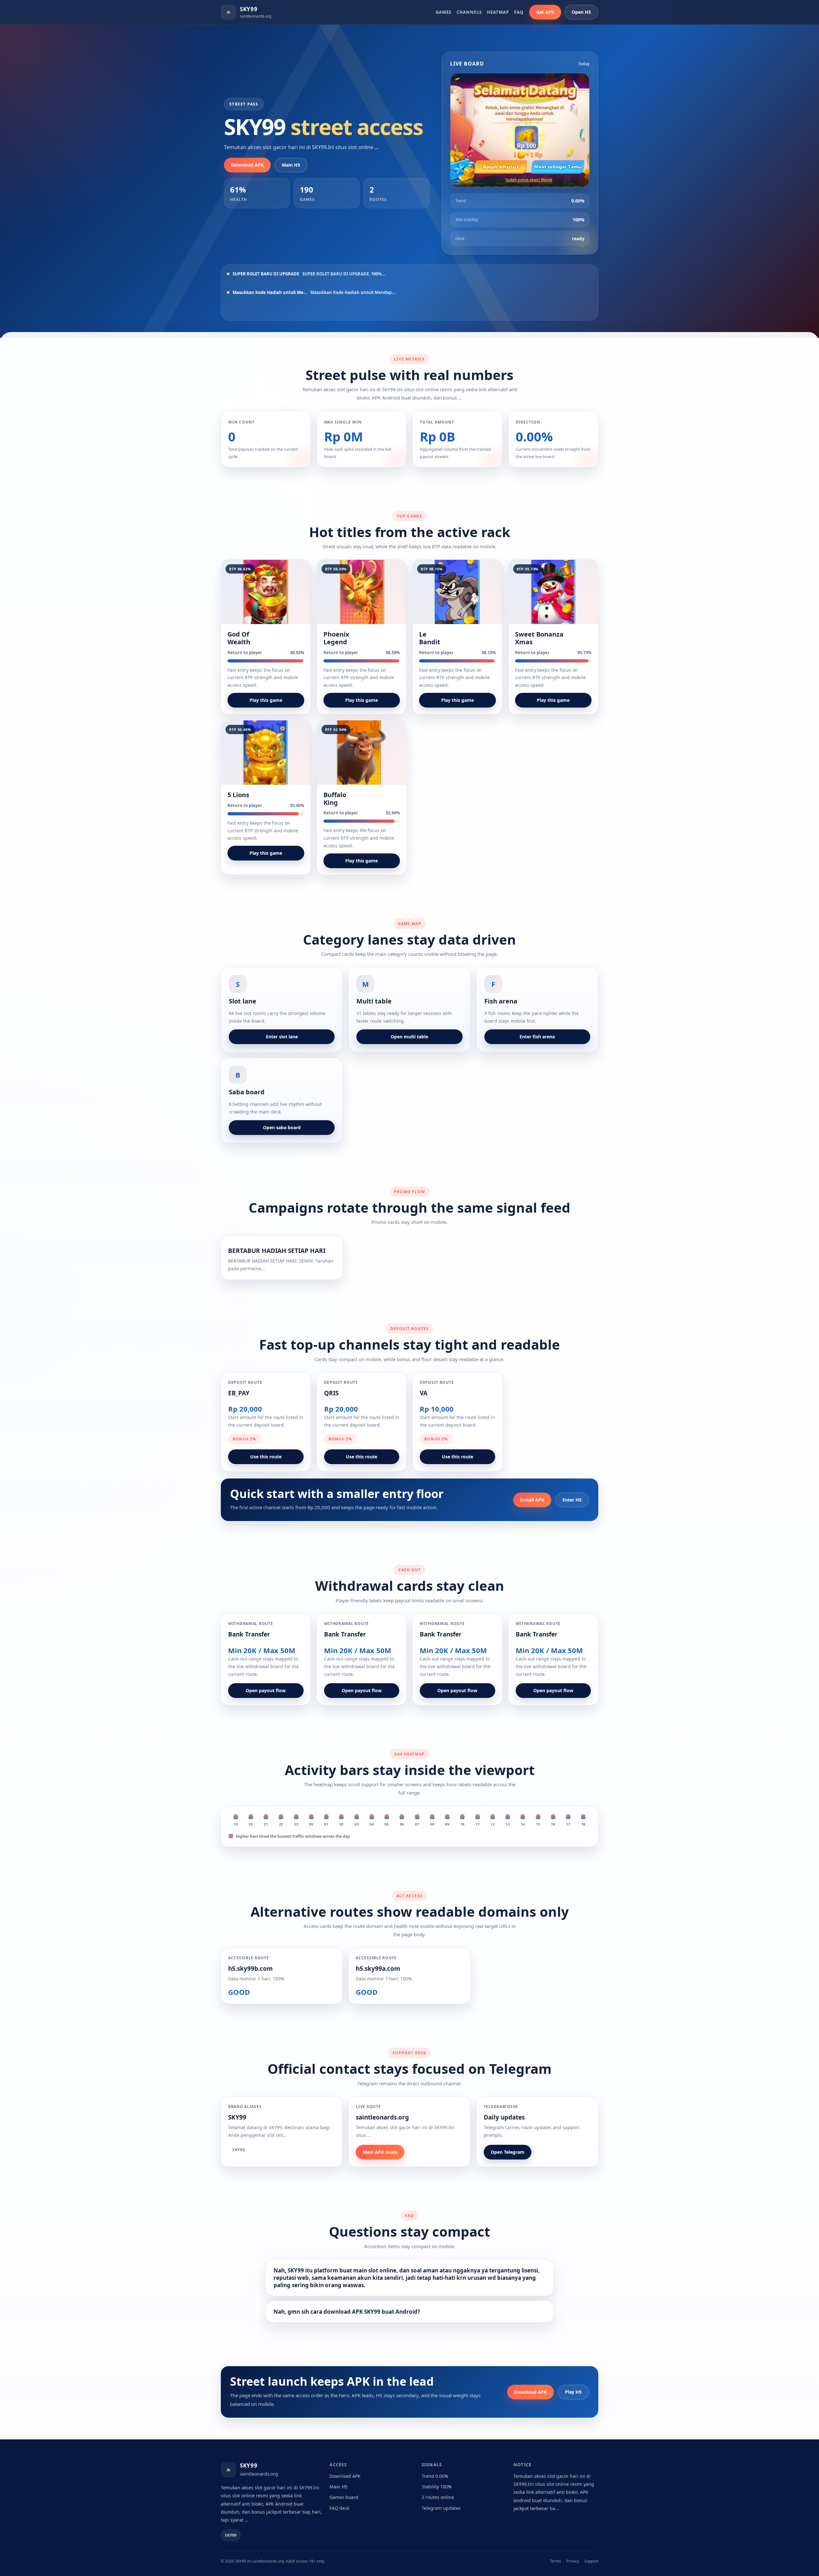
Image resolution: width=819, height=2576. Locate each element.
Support (591, 2561)
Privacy (573, 2561)
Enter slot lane (282, 1037)
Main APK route (380, 2152)
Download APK (247, 165)
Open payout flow (266, 1690)
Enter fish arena (537, 1037)
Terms (556, 2561)
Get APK (545, 12)
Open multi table (409, 1037)
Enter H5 (572, 1500)
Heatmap (498, 12)
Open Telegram (508, 2152)
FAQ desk (339, 2508)
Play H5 (573, 2392)
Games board (344, 2497)
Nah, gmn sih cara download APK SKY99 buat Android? (347, 2312)
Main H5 (291, 165)
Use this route (266, 1457)
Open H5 (581, 12)
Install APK (532, 1500)
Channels (469, 12)
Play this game (266, 700)
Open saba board (282, 1127)
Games (444, 12)
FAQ (519, 12)
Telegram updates (441, 2508)
